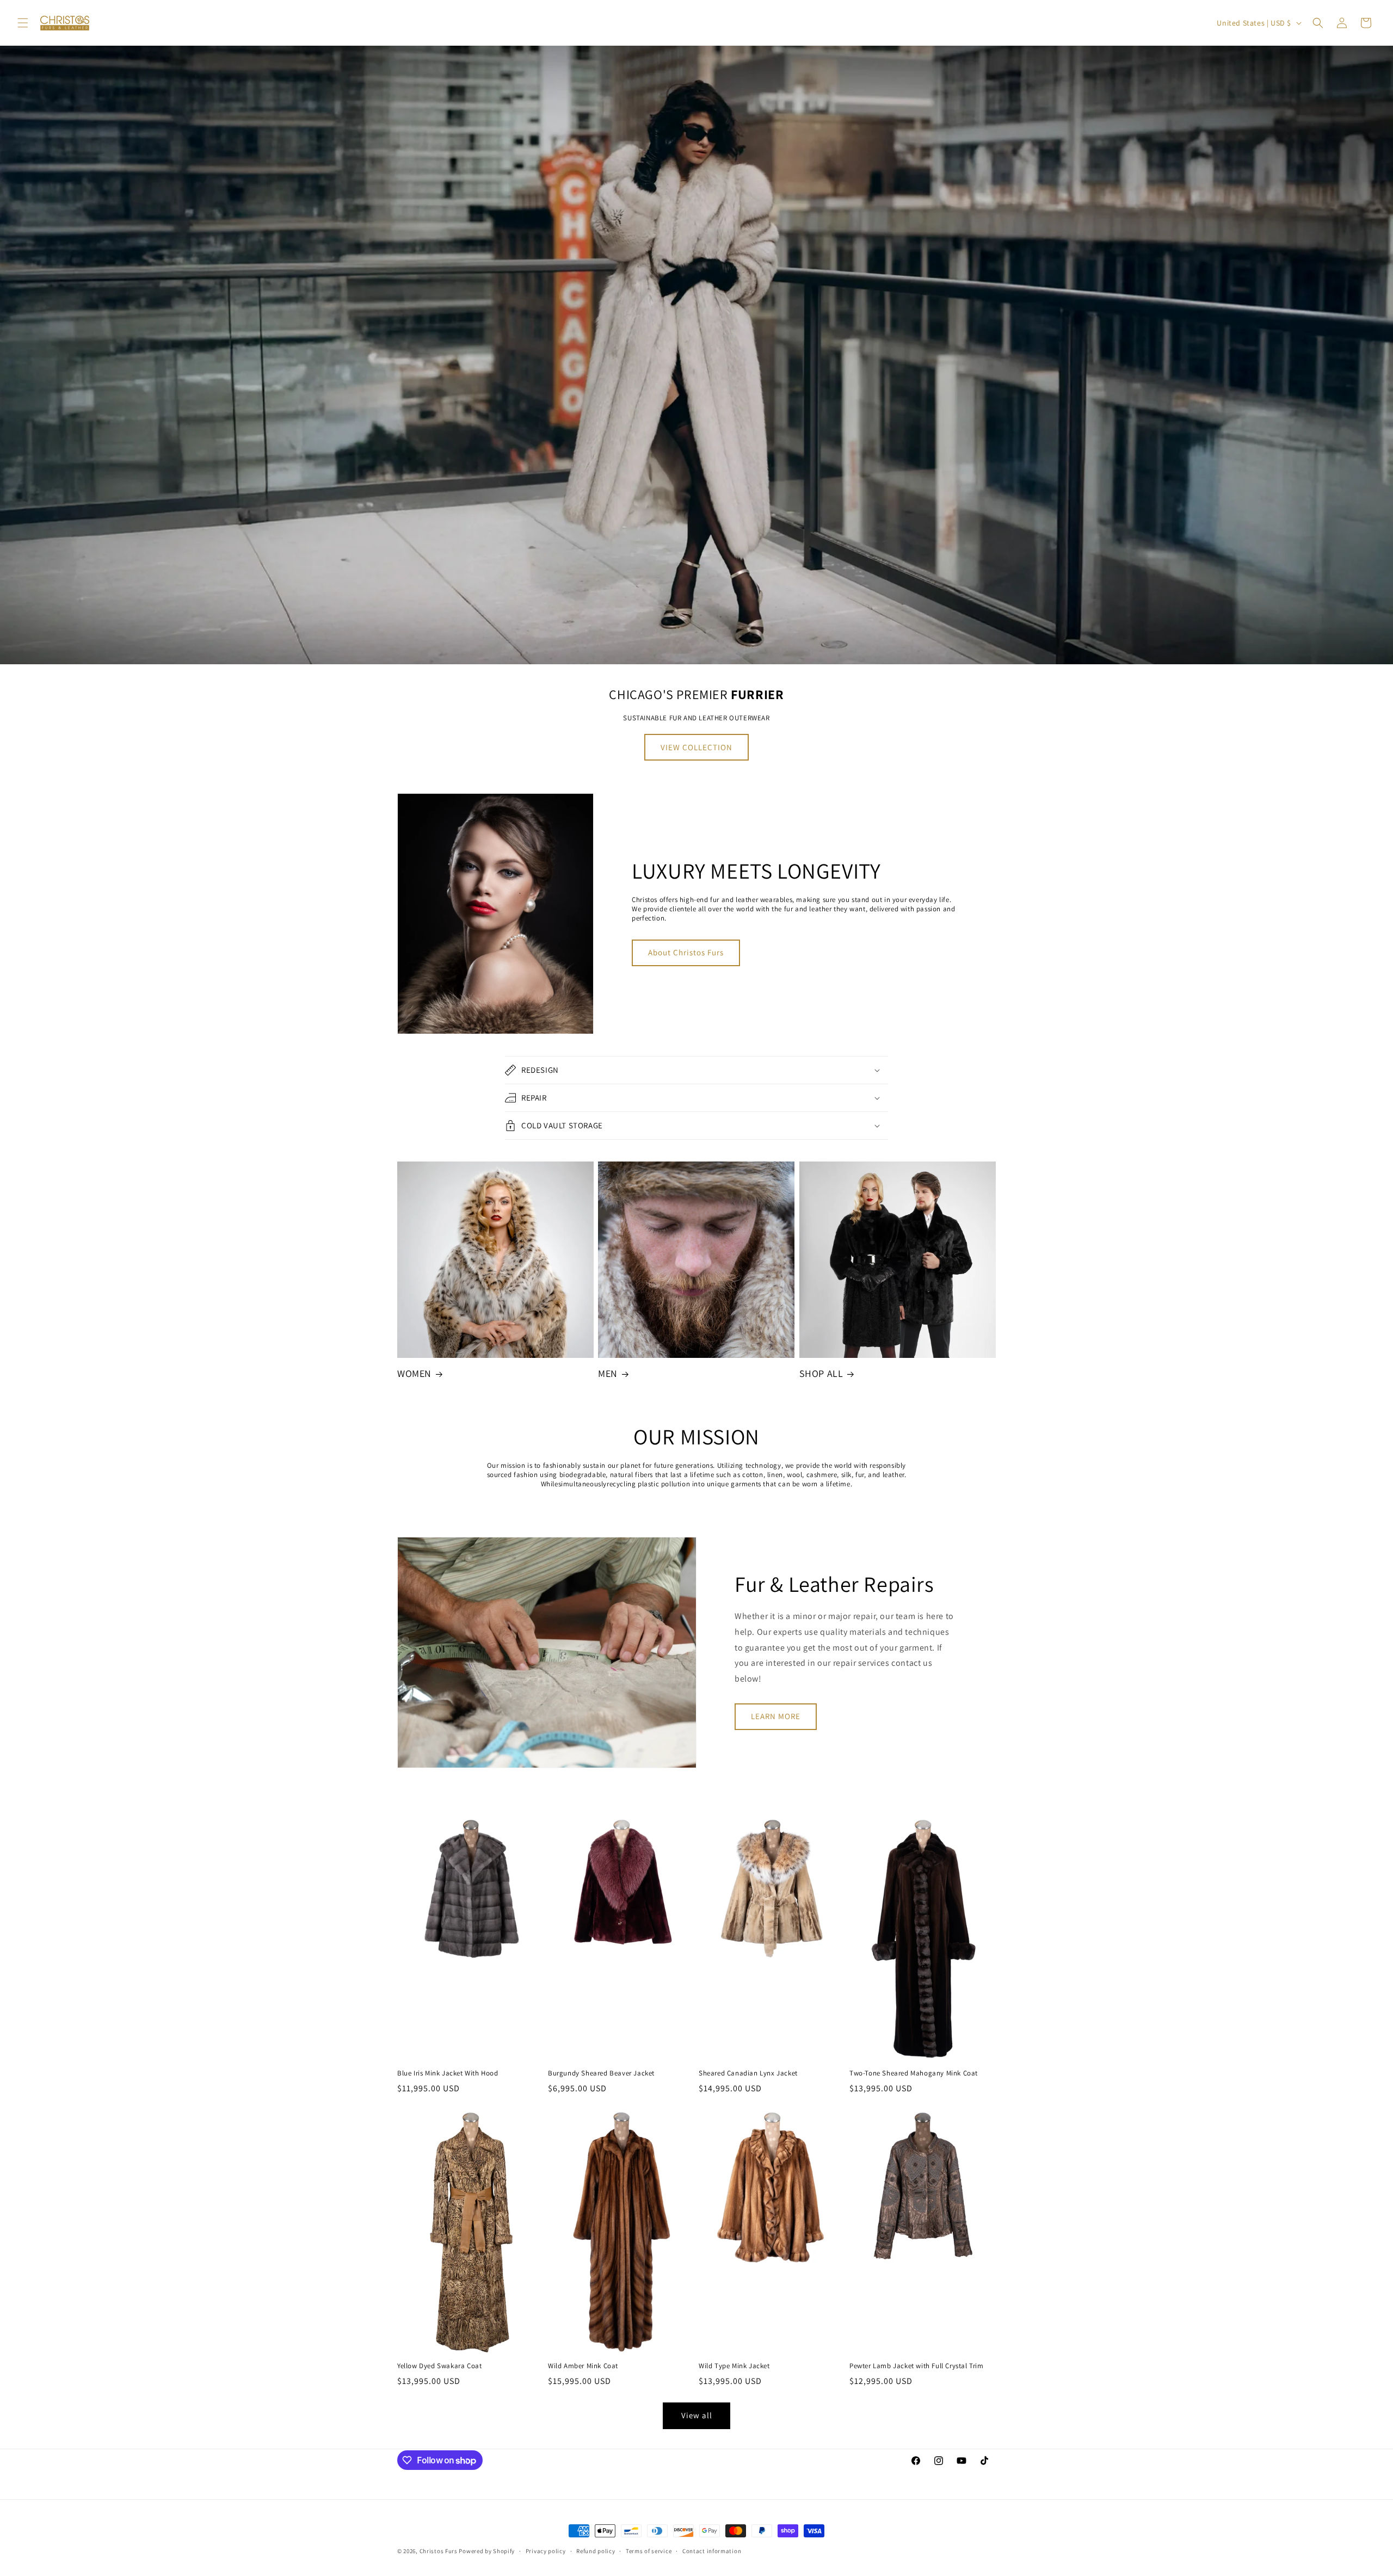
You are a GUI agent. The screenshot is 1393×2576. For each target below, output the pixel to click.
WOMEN (414, 1373)
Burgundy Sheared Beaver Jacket (601, 2073)
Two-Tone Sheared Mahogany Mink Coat (914, 2073)
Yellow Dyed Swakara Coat (439, 2366)
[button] (23, 23)
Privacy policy (546, 2551)
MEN (608, 1373)
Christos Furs (439, 2551)
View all (697, 2415)
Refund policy (596, 2551)
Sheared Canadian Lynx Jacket (748, 2073)
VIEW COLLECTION (696, 747)
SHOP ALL (821, 1373)
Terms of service (649, 2551)
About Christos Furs (686, 952)
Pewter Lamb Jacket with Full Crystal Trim (917, 2366)
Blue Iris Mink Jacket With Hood (448, 2073)
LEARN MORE (776, 1716)
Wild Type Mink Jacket (734, 2366)
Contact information (712, 2551)
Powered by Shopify (487, 2551)
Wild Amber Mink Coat (583, 2366)
